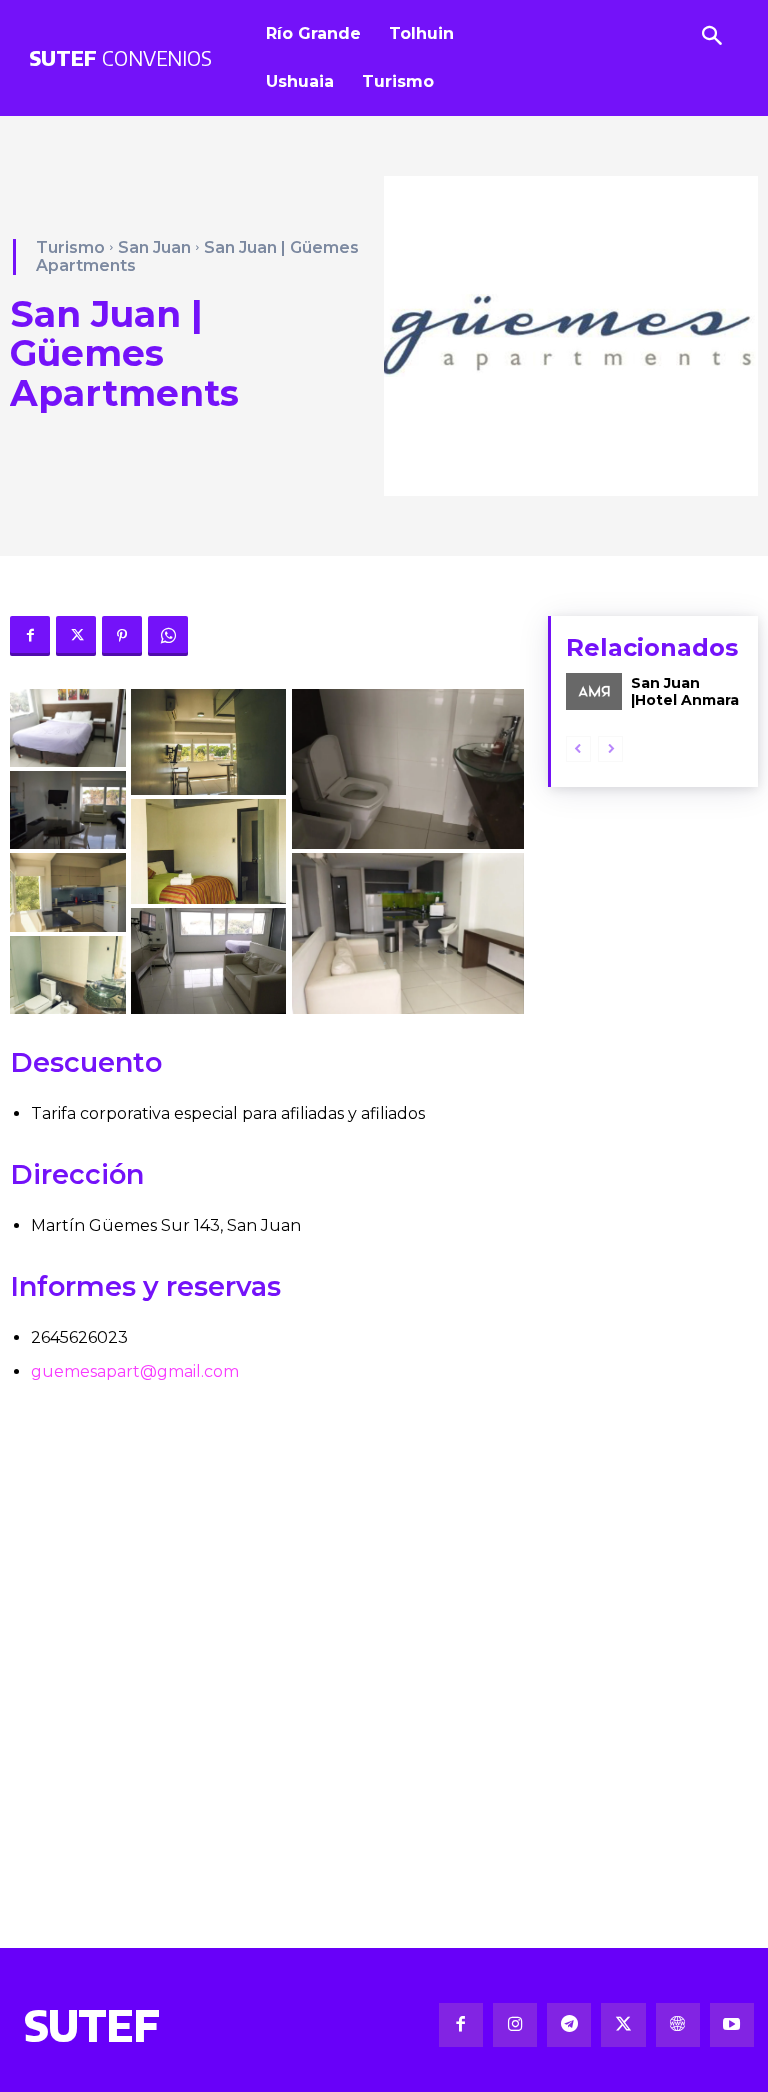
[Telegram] (569, 2025)
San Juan (154, 247)
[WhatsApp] (168, 636)
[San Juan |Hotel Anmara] (594, 691)
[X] (76, 636)
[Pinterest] (122, 636)
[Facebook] (30, 636)
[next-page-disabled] (610, 749)
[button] (68, 728)
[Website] (678, 2025)
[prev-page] (578, 749)
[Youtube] (732, 2025)
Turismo (70, 247)
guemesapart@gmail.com (135, 1371)
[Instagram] (515, 2025)
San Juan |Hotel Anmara (685, 691)
